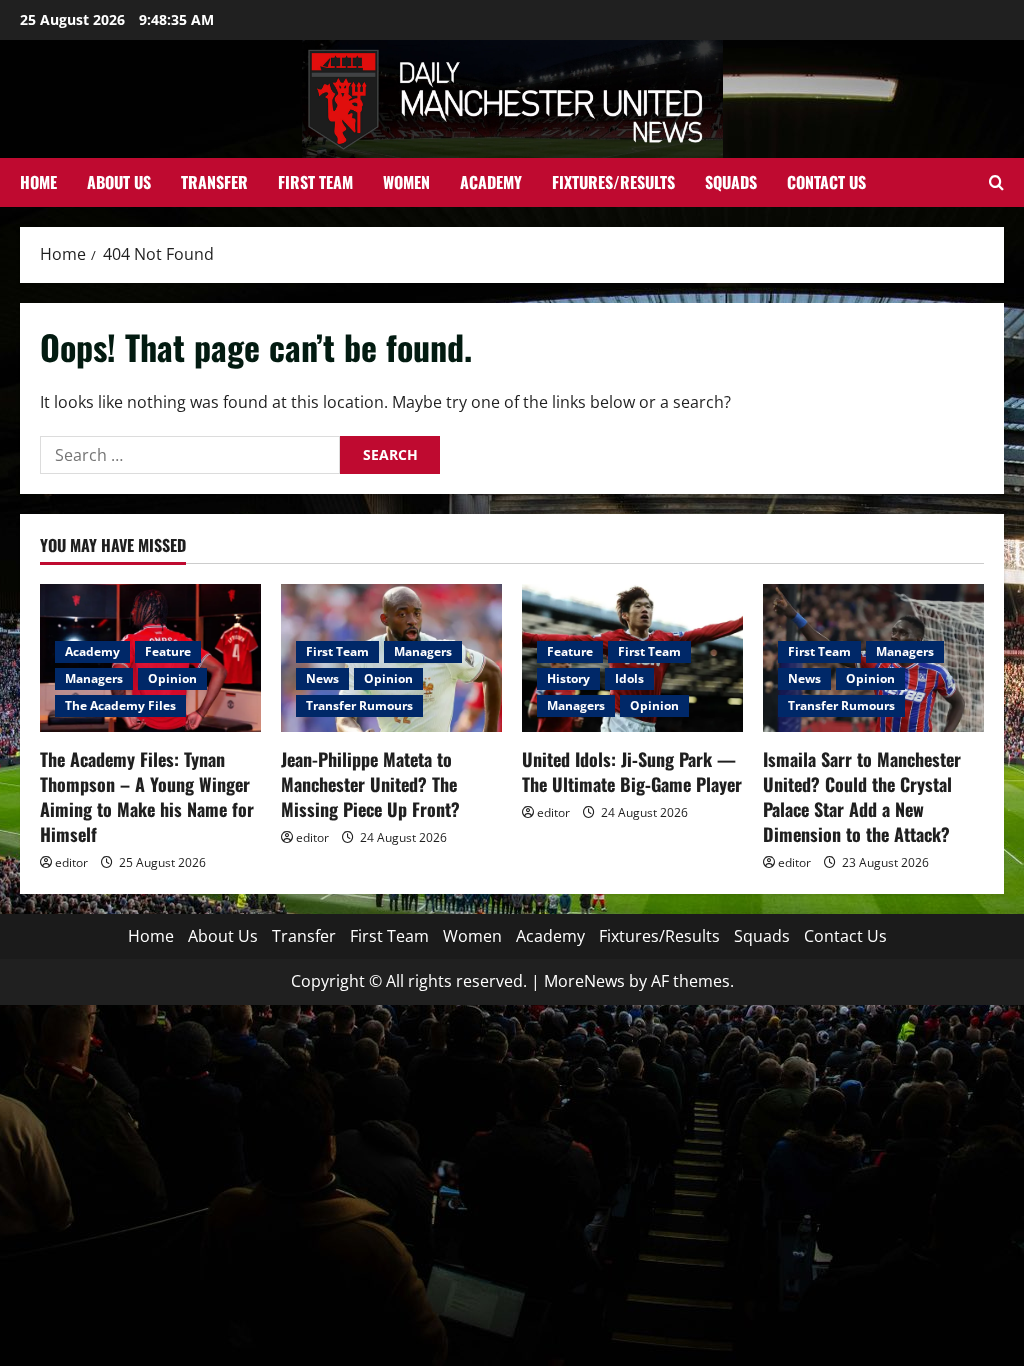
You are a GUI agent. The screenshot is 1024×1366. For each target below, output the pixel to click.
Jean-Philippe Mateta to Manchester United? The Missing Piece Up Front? (370, 784)
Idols (629, 678)
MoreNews (584, 981)
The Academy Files (120, 705)
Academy (491, 182)
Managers (94, 678)
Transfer (214, 182)
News (322, 678)
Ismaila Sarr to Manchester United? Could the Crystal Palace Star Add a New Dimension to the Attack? (862, 797)
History (568, 678)
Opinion (172, 678)
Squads (731, 182)
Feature (168, 651)
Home (38, 182)
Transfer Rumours (359, 705)
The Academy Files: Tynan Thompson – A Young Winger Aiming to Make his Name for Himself (147, 797)
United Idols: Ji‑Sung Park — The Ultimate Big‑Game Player (632, 771)
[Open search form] (996, 182)
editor (71, 862)
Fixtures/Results (613, 182)
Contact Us (826, 182)
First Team (315, 182)
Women (406, 182)
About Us (119, 182)
